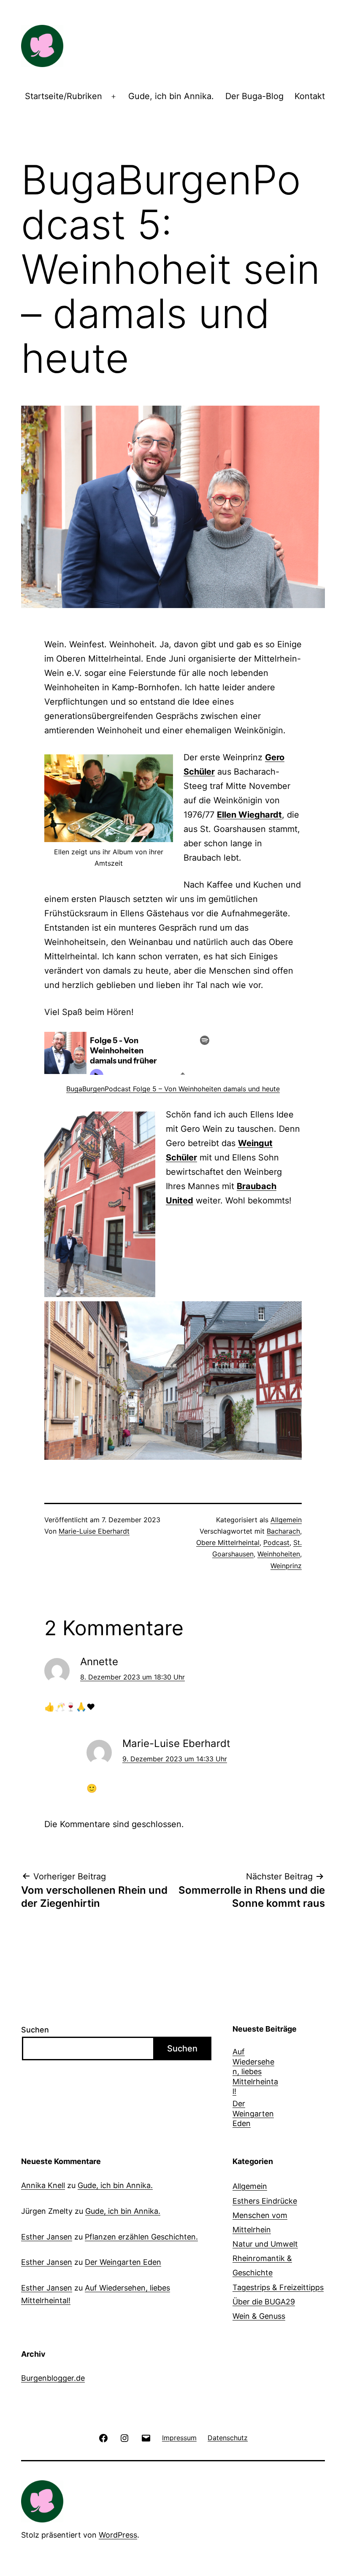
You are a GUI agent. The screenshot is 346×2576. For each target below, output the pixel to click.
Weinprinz (286, 1566)
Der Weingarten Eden (253, 2113)
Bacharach (283, 1531)
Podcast (276, 1542)
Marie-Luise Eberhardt (94, 1531)
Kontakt (310, 96)
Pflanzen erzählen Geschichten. (141, 2237)
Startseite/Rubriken (64, 96)
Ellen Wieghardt (249, 815)
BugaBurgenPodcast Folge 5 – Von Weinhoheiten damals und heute (173, 1089)
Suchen (35, 2030)
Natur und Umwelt (265, 2244)
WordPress (118, 2535)
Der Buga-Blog (254, 96)
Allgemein (286, 1520)
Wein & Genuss (259, 2316)
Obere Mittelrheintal (228, 1542)
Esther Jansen (47, 2237)
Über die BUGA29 (264, 2302)
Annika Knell (43, 2185)
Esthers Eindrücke (265, 2201)
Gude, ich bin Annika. (171, 96)
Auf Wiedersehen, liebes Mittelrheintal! (255, 2071)
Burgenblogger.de (53, 2378)
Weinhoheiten (279, 1554)
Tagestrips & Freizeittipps (278, 2287)
